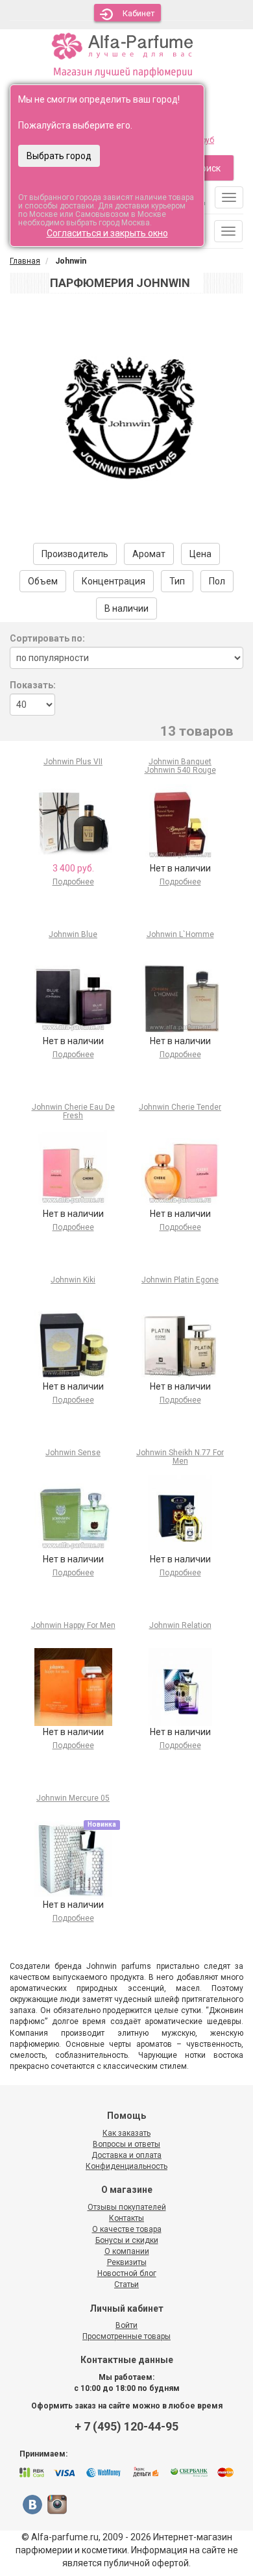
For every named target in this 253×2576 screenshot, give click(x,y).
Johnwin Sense (73, 1453)
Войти (126, 2325)
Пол (217, 581)
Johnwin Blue (73, 934)
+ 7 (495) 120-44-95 (126, 2426)
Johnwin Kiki (73, 1280)
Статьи (126, 2284)
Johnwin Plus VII (73, 762)
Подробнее (73, 882)
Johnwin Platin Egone (180, 1280)
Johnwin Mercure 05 (73, 1798)
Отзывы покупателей (127, 2207)
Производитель (75, 554)
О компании (127, 2251)
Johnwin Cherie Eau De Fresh (73, 1111)
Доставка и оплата (126, 2155)
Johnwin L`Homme (180, 934)
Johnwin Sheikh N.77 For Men (180, 1457)
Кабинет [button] (139, 13)
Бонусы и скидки (127, 2240)
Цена (200, 554)
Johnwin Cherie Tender (180, 1107)
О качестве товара (127, 2229)
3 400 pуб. (73, 868)
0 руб (205, 140)
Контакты (126, 2218)
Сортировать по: (47, 638)
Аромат (149, 554)
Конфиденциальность (126, 2166)
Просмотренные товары (126, 2336)
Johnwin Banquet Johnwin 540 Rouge (180, 766)
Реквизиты (127, 2262)
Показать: (33, 685)
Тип (177, 581)
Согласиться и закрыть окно (107, 233)
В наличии (126, 608)
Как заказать (126, 2133)
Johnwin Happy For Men (73, 1625)
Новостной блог (127, 2273)
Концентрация (114, 581)
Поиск (208, 168)
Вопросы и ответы (126, 2144)
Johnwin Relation (180, 1625)
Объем (43, 581)
